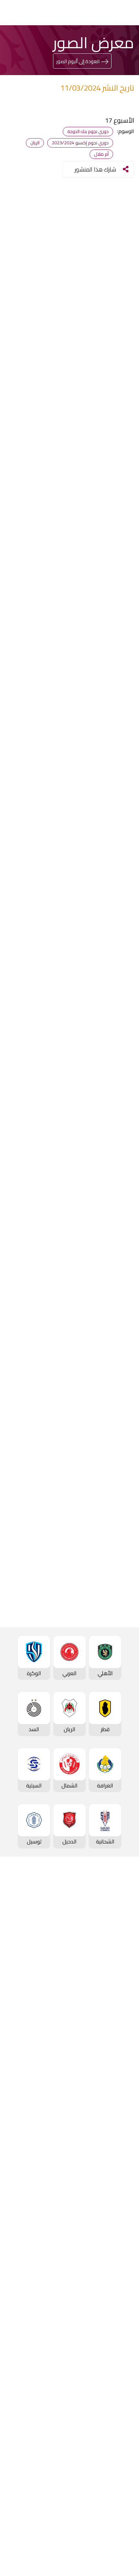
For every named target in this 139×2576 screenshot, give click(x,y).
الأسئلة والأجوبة (114, 2503)
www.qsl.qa (64, 2553)
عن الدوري (121, 1971)
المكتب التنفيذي (114, 2398)
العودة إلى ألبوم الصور (78, 61)
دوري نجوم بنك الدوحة (108, 1917)
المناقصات (121, 2408)
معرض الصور (118, 2315)
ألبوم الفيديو (118, 2325)
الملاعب (124, 2004)
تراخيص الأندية (117, 2452)
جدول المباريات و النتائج (107, 1928)
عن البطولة (120, 2253)
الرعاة (126, 2014)
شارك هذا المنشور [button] (95, 169)
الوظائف (123, 2419)
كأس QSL (122, 2199)
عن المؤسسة (117, 2387)
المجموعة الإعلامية (110, 2336)
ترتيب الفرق (120, 1939)
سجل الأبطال (118, 1982)
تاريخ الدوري (120, 1960)
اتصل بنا (124, 2492)
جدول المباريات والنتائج (108, 2054)
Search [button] (28, 12)
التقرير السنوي (117, 2430)
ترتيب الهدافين (117, 1949)
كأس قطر (122, 2116)
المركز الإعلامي (115, 2347)
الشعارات (123, 2358)
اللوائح (126, 2463)
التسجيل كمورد (116, 2441)
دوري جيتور (121, 2043)
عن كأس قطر (118, 2159)
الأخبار (126, 2304)
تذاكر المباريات (117, 1993)
